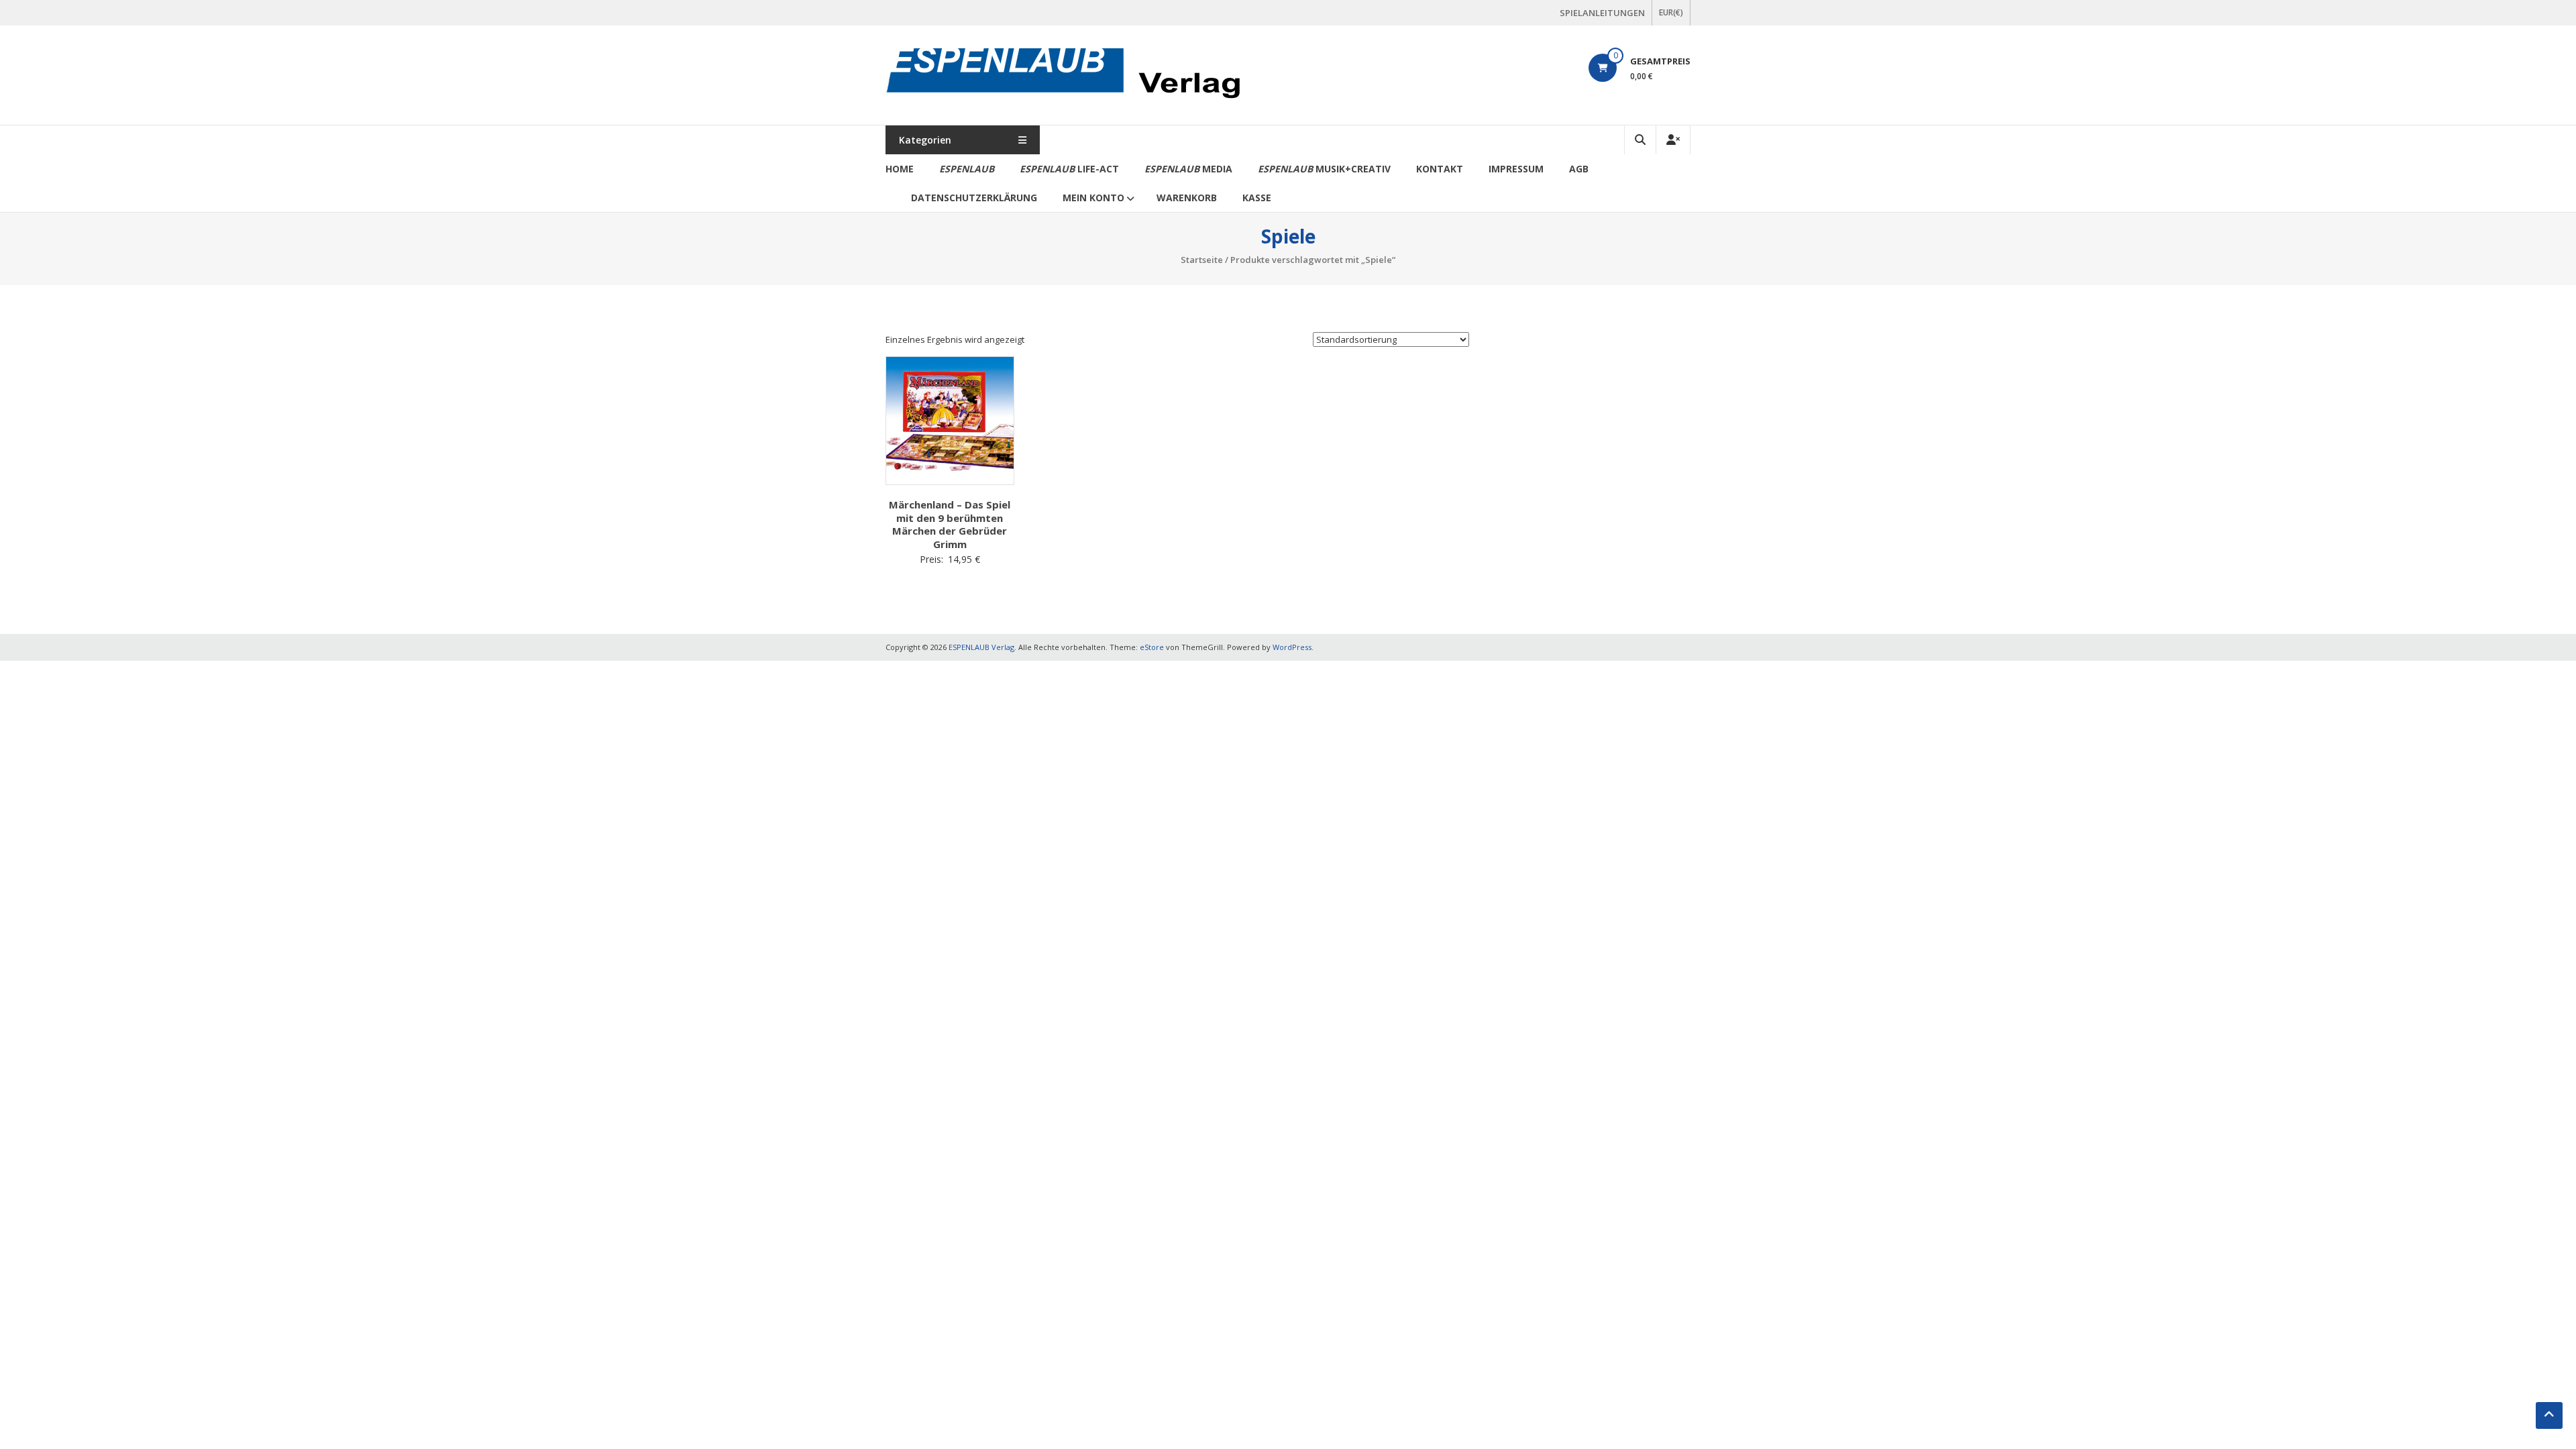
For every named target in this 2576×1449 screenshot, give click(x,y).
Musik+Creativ (1324, 169)
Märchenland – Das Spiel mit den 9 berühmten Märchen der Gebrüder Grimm (950, 524)
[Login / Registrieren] (1673, 140)
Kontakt (1440, 169)
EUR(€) (1671, 12)
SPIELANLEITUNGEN (1602, 13)
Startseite (1202, 260)
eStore (1152, 647)
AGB (1579, 169)
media (1188, 169)
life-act (1069, 169)
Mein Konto (1093, 198)
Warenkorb (1187, 198)
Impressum (1516, 169)
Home (900, 169)
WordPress (1292, 647)
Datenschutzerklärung (974, 198)
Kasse (1257, 198)
